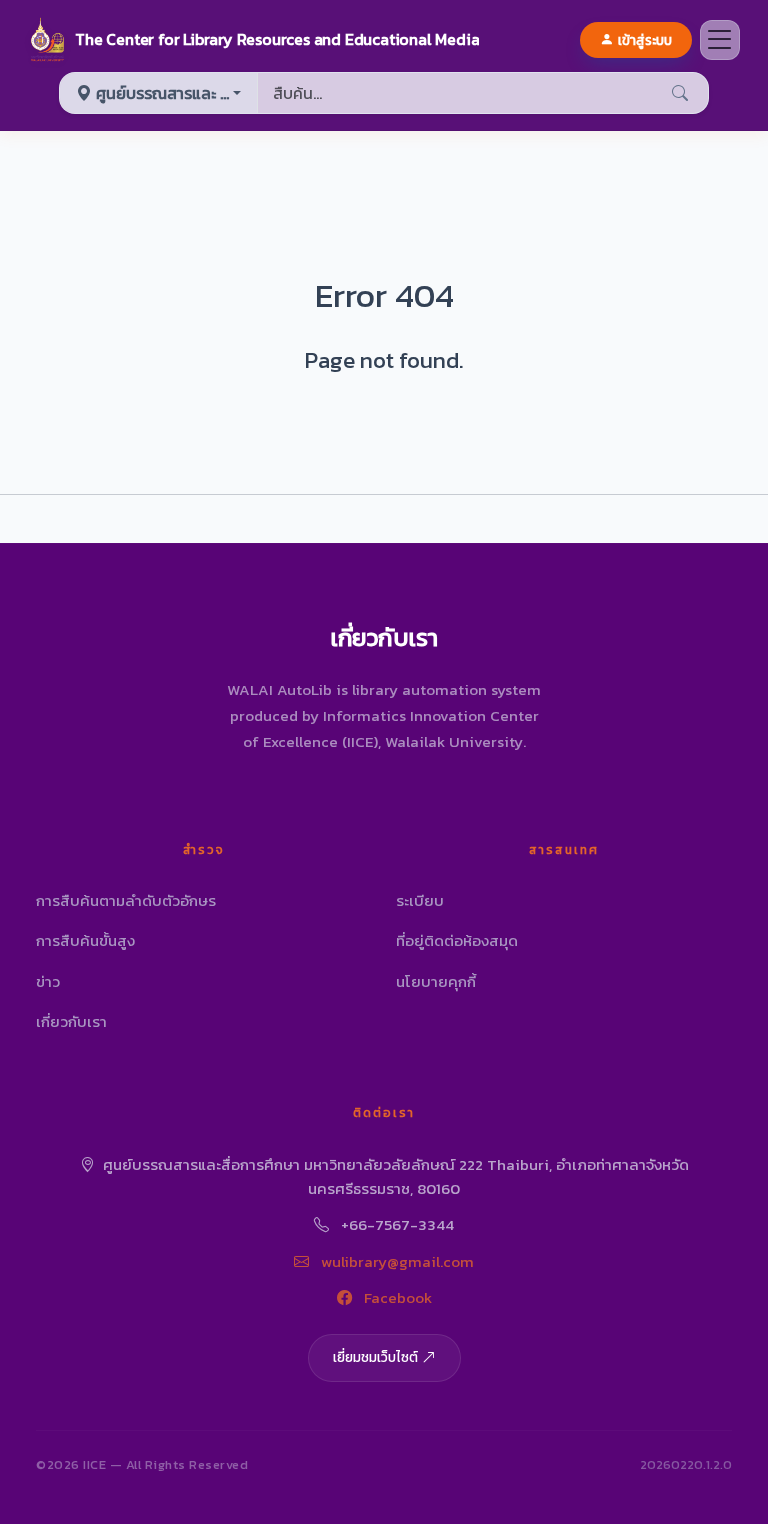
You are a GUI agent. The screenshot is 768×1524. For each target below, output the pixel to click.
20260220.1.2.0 (686, 1464)
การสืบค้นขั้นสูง (85, 940)
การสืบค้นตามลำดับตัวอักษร (126, 900)
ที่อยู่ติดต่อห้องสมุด (457, 940)
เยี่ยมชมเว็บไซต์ (375, 1357)
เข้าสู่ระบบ (645, 40)
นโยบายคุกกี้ (436, 981)
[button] (253, 40)
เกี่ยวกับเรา (71, 1021)
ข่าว (48, 981)
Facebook (396, 1297)
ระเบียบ (420, 900)
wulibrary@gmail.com (395, 1261)
